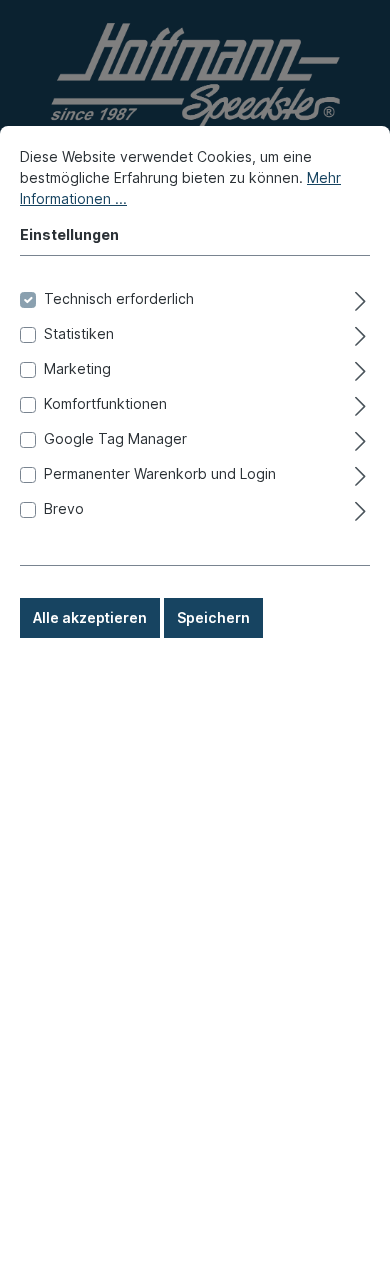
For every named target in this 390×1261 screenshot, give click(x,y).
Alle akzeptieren (90, 617)
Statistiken (79, 333)
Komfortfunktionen (105, 403)
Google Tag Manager (115, 438)
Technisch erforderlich (119, 298)
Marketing (77, 368)
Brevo (64, 508)
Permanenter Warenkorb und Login (160, 473)
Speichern (213, 617)
